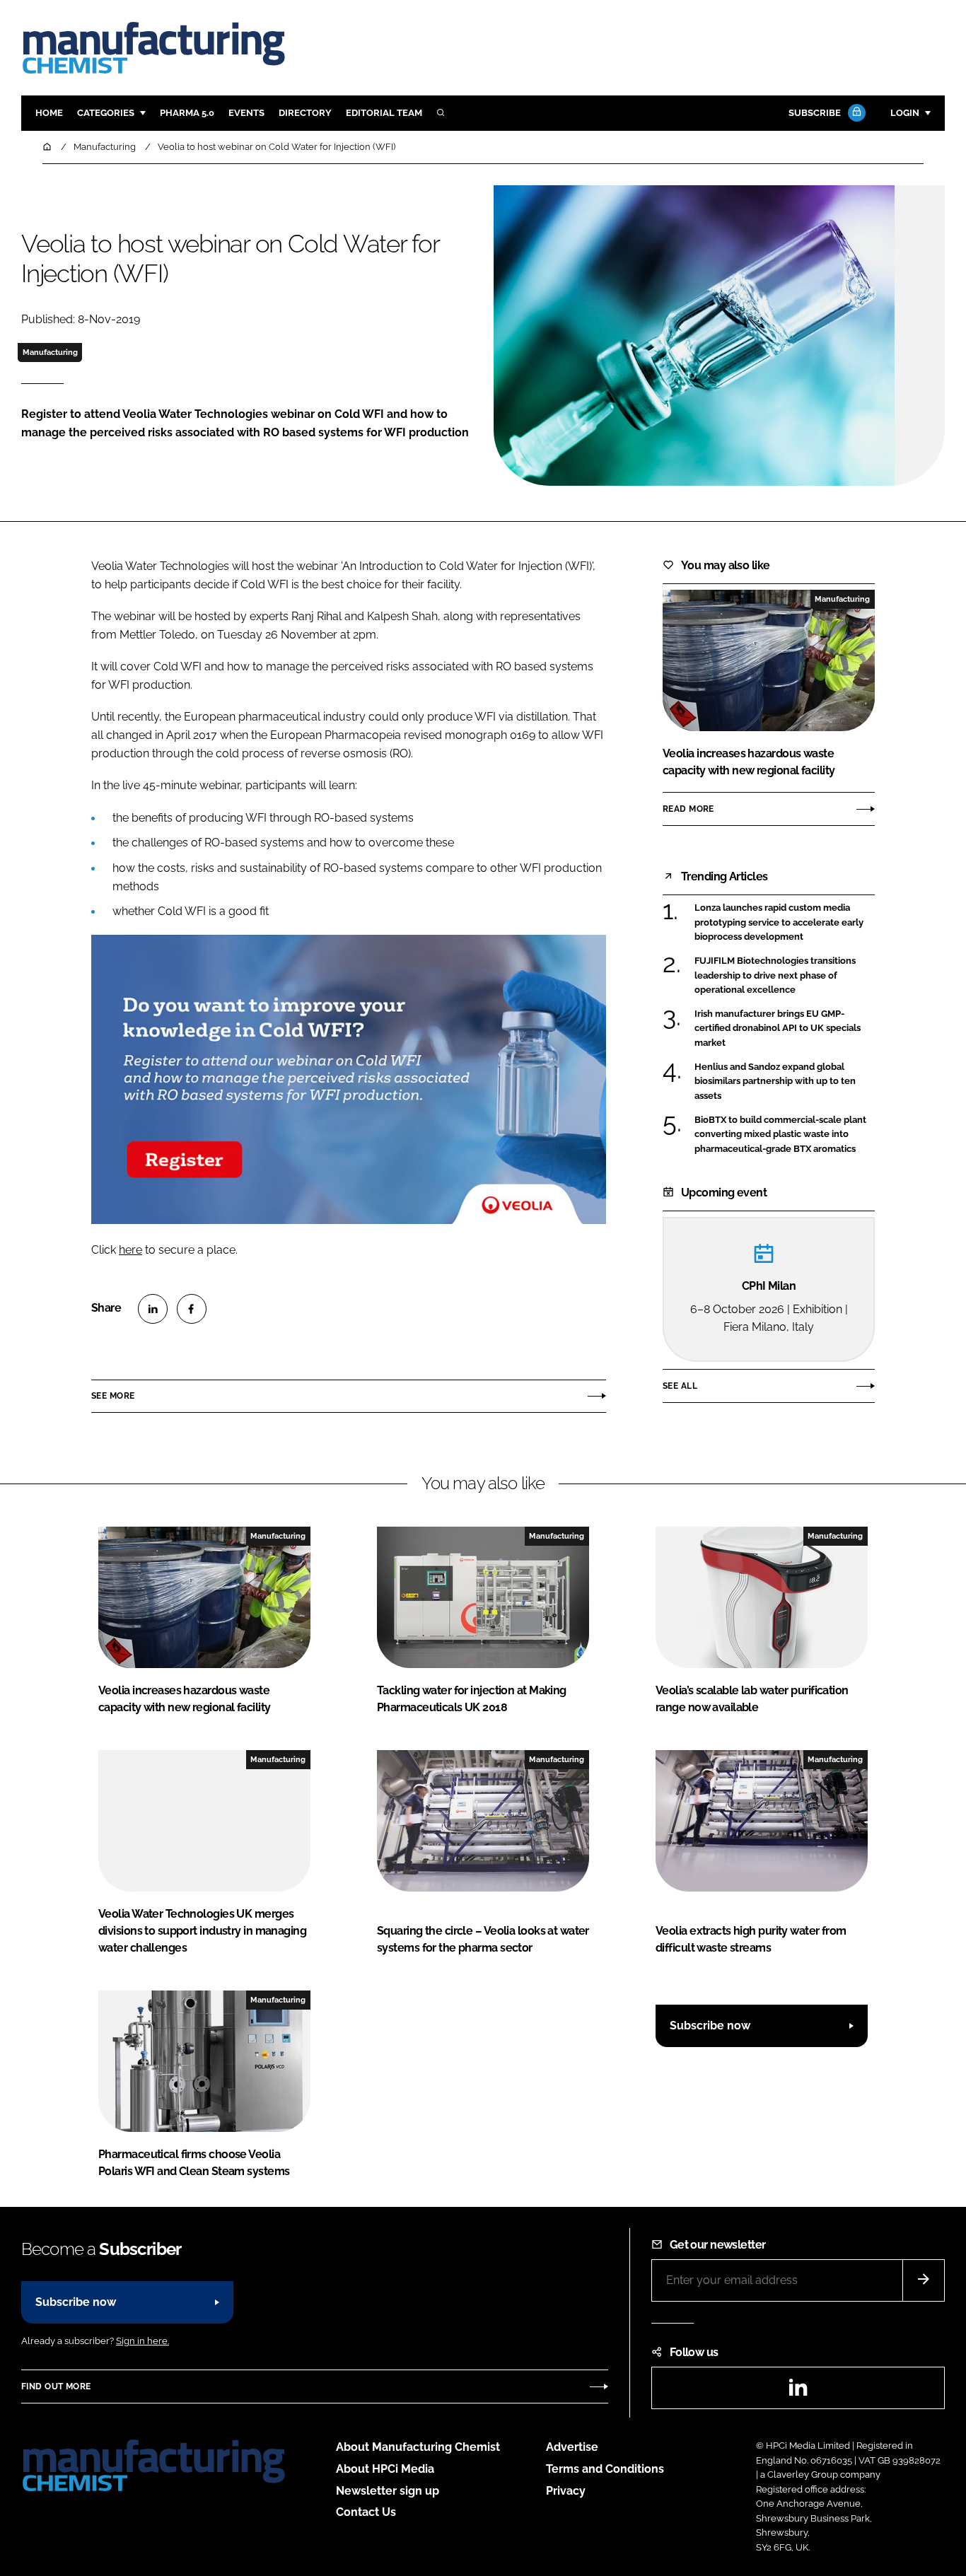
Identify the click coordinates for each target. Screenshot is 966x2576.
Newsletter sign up (388, 2491)
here (130, 1250)
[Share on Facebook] (192, 1309)
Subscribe (815, 113)
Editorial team (384, 113)
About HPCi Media (385, 2469)
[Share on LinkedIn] (153, 1309)
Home (49, 113)
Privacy (566, 2491)
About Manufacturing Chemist (418, 2447)
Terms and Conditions (605, 2469)
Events (246, 113)
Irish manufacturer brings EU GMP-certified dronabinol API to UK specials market (778, 1028)
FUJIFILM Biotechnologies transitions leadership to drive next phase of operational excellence (775, 975)
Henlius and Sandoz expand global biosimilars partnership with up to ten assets (775, 1082)
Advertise (572, 2447)
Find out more (56, 2386)
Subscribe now (710, 2026)
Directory (305, 113)
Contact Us (366, 2512)
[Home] (48, 147)
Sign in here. (142, 2341)
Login (905, 113)
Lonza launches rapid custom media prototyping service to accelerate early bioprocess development (779, 922)
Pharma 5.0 (187, 113)
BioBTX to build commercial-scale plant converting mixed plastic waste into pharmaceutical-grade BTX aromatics (780, 1135)
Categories (106, 113)
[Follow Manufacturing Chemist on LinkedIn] (798, 2392)
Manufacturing (50, 352)
